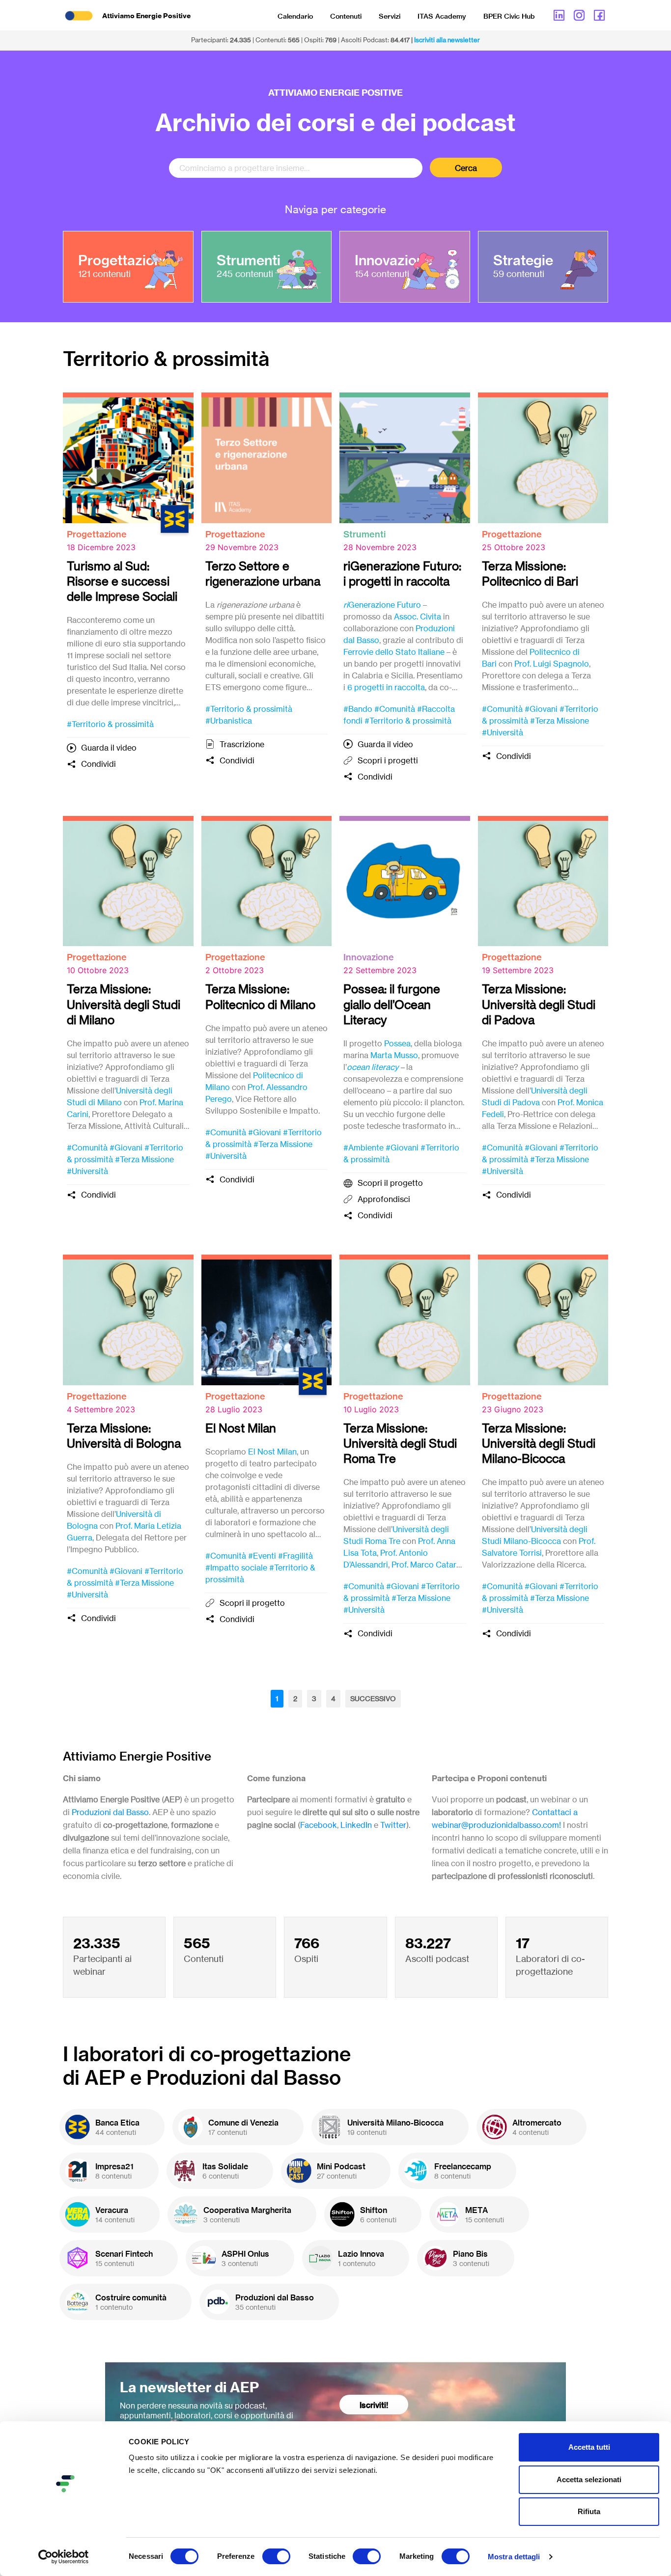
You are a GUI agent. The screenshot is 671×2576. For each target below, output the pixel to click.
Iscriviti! (374, 2405)
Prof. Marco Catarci (427, 1565)
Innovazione (369, 957)
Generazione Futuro (382, 605)
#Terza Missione (559, 721)
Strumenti (364, 534)
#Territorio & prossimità (110, 724)
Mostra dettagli (514, 2557)
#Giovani (541, 709)
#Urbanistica (229, 721)
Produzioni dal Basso (110, 1812)
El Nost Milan (272, 1452)
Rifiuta (589, 2511)
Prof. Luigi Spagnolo (552, 664)
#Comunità (395, 709)
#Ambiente (363, 1148)
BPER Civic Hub (509, 16)
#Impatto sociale (236, 1568)
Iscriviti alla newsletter (447, 40)
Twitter (393, 1825)
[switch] (276, 2556)
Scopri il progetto (390, 1183)
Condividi (98, 764)
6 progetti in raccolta (386, 687)
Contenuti (346, 16)
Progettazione (97, 534)
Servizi (390, 16)
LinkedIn (356, 1825)
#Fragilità (295, 1556)
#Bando (358, 709)
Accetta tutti (589, 2447)
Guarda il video (109, 748)
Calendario (295, 16)
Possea (397, 1043)
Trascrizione (242, 744)
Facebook (319, 1825)
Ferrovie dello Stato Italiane (394, 652)
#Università (503, 732)
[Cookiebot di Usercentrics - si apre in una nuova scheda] (64, 2557)
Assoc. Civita (418, 616)
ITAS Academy (442, 16)
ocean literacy (373, 1067)
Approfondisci (384, 1199)
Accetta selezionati (589, 2479)
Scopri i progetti (388, 760)
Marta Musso (394, 1055)
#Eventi (262, 1556)
